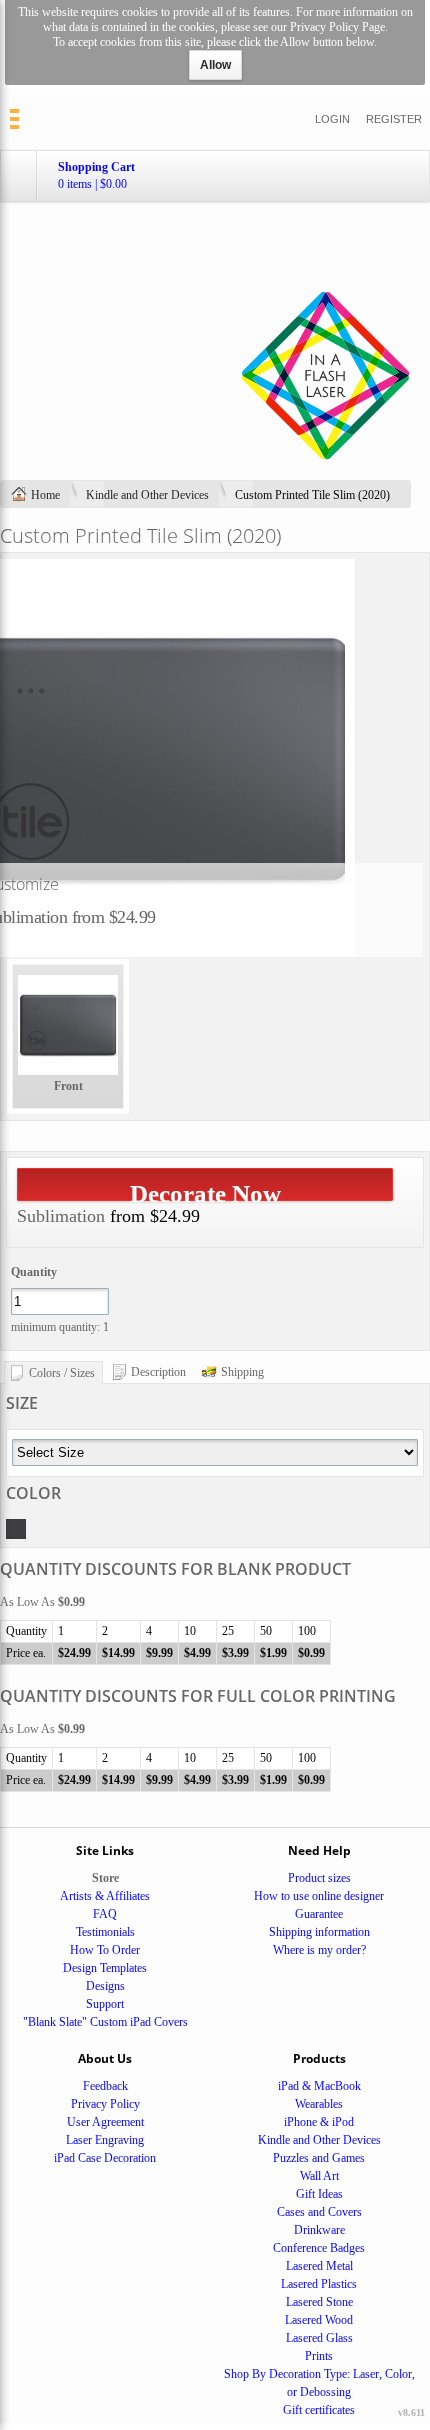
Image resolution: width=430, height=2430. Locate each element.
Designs (105, 1986)
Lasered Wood (319, 2320)
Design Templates (105, 1968)
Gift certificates (319, 2410)
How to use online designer (319, 1896)
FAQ (105, 1914)
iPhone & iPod (319, 2122)
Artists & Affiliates (105, 1896)
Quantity (34, 1272)
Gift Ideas (319, 2194)
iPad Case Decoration (105, 2158)
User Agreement (105, 2122)
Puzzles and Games (319, 2158)
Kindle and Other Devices (147, 495)
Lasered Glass (319, 2338)
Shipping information (319, 1932)
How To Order (105, 1950)
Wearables (319, 2104)
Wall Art (319, 2176)
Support (105, 2004)
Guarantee (319, 1914)
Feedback (105, 2086)
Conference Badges (319, 2248)
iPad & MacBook (319, 2086)
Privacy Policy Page (337, 27)
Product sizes (319, 1878)
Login (332, 119)
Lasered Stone (319, 2302)
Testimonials (105, 1932)
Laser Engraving (105, 2140)
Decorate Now (205, 1190)
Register (394, 119)
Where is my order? (319, 1950)
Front (68, 1086)
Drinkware (319, 2230)
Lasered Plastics (319, 2284)
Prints (319, 2356)
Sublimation (61, 1216)
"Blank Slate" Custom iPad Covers (105, 2022)
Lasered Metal (319, 2266)
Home (45, 495)
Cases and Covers (319, 2212)
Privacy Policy (105, 2104)
